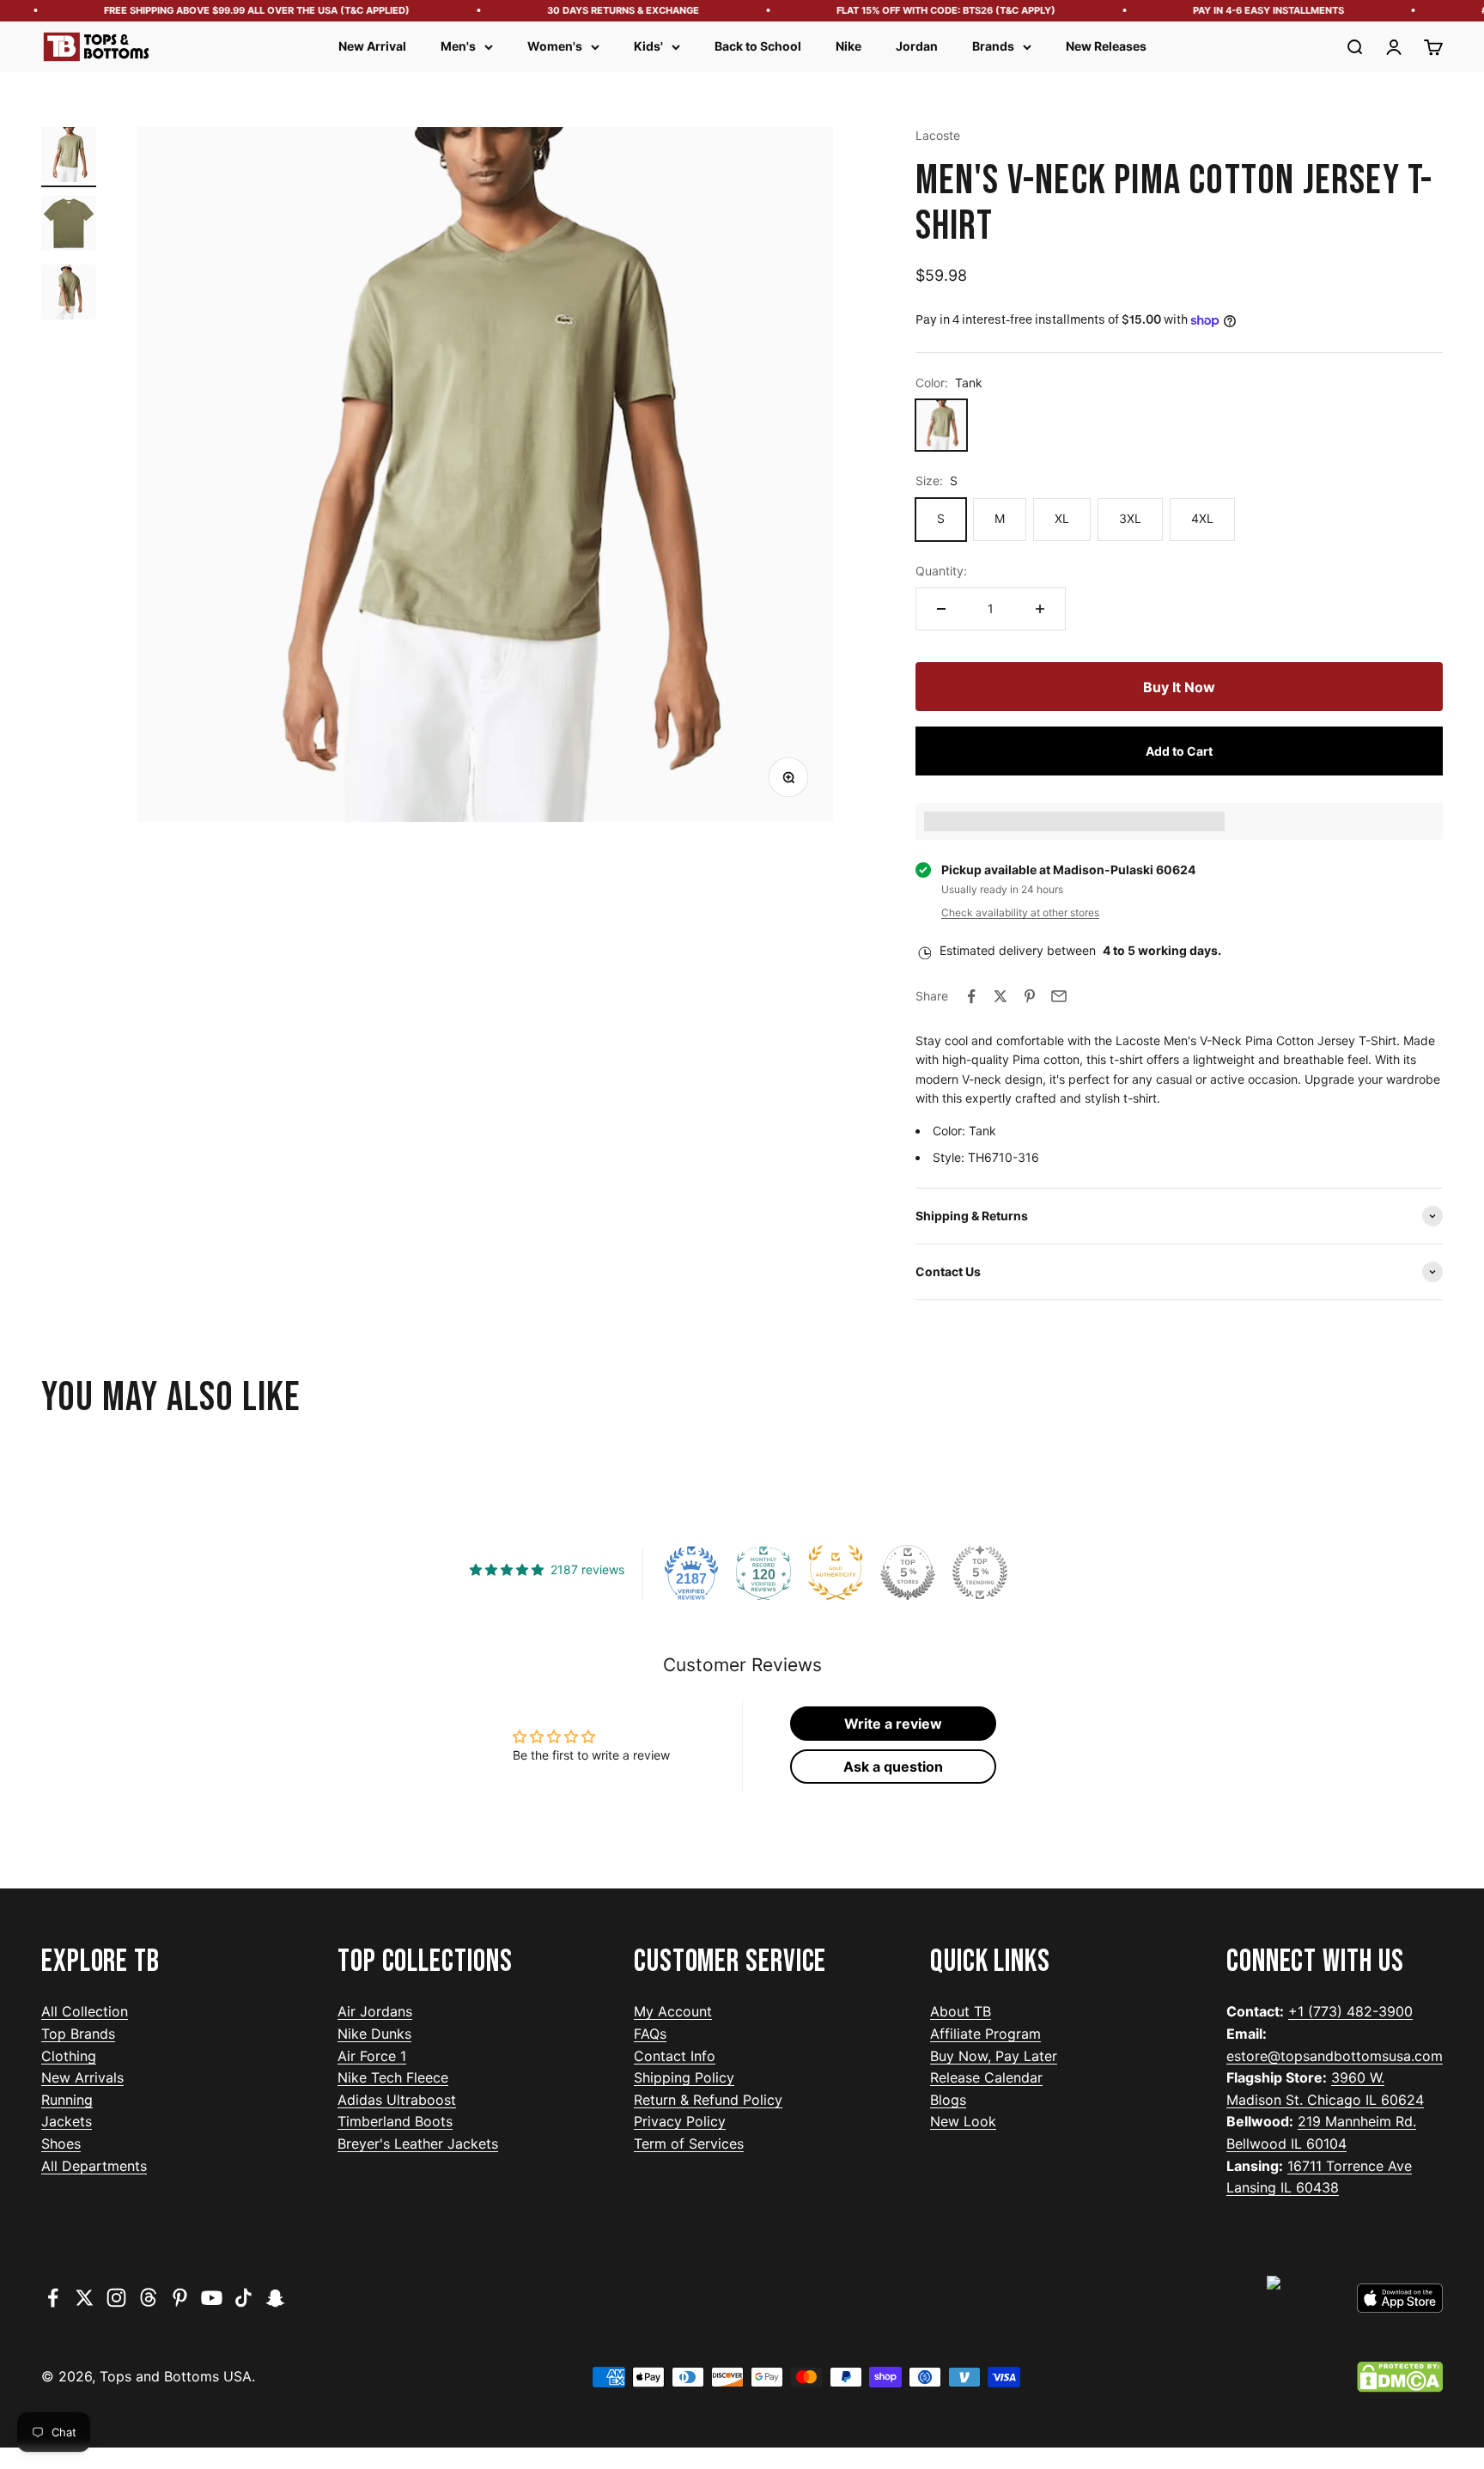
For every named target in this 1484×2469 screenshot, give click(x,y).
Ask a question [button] (893, 1767)
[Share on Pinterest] (1030, 996)
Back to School (758, 46)
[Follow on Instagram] (116, 2298)
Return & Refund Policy (708, 2100)
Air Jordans (375, 2011)
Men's (458, 46)
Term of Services (689, 2144)
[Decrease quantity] (941, 609)
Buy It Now (1179, 687)
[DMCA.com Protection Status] (1400, 2377)
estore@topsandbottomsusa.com (1335, 2056)
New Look (963, 2121)
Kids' (648, 46)
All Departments (94, 2166)
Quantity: (941, 571)
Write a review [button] (893, 1724)
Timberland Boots (395, 2121)
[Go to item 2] (69, 226)
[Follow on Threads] (148, 2298)
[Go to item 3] (69, 295)
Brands (993, 46)
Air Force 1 (372, 2056)
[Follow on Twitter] (85, 2298)
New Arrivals (82, 2077)
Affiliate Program (985, 2034)
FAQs (650, 2034)
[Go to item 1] (69, 157)
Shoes (61, 2144)
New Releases (1106, 46)
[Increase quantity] (1040, 609)
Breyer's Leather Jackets (418, 2144)
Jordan (917, 46)
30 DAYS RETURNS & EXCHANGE (592, 10)
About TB (961, 2011)
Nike (848, 46)
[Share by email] (1059, 996)
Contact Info (675, 2056)
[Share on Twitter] (1000, 996)
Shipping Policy (684, 2077)
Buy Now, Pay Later (994, 2056)
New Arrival (372, 46)
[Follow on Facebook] (53, 2298)
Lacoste (938, 135)
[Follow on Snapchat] (275, 2298)
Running (67, 2100)
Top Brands (78, 2034)
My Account (673, 2011)
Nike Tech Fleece (393, 2077)
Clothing (69, 2056)
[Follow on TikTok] (243, 2298)
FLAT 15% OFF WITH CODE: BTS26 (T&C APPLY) (915, 10)
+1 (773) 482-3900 (1350, 2011)
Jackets (67, 2121)
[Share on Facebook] (971, 996)
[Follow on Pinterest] (180, 2298)
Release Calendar (986, 2077)
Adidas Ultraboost (397, 2100)
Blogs (948, 2100)
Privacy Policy (680, 2121)
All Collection (85, 2011)
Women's (555, 46)
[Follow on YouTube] (212, 2298)
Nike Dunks (374, 2034)
